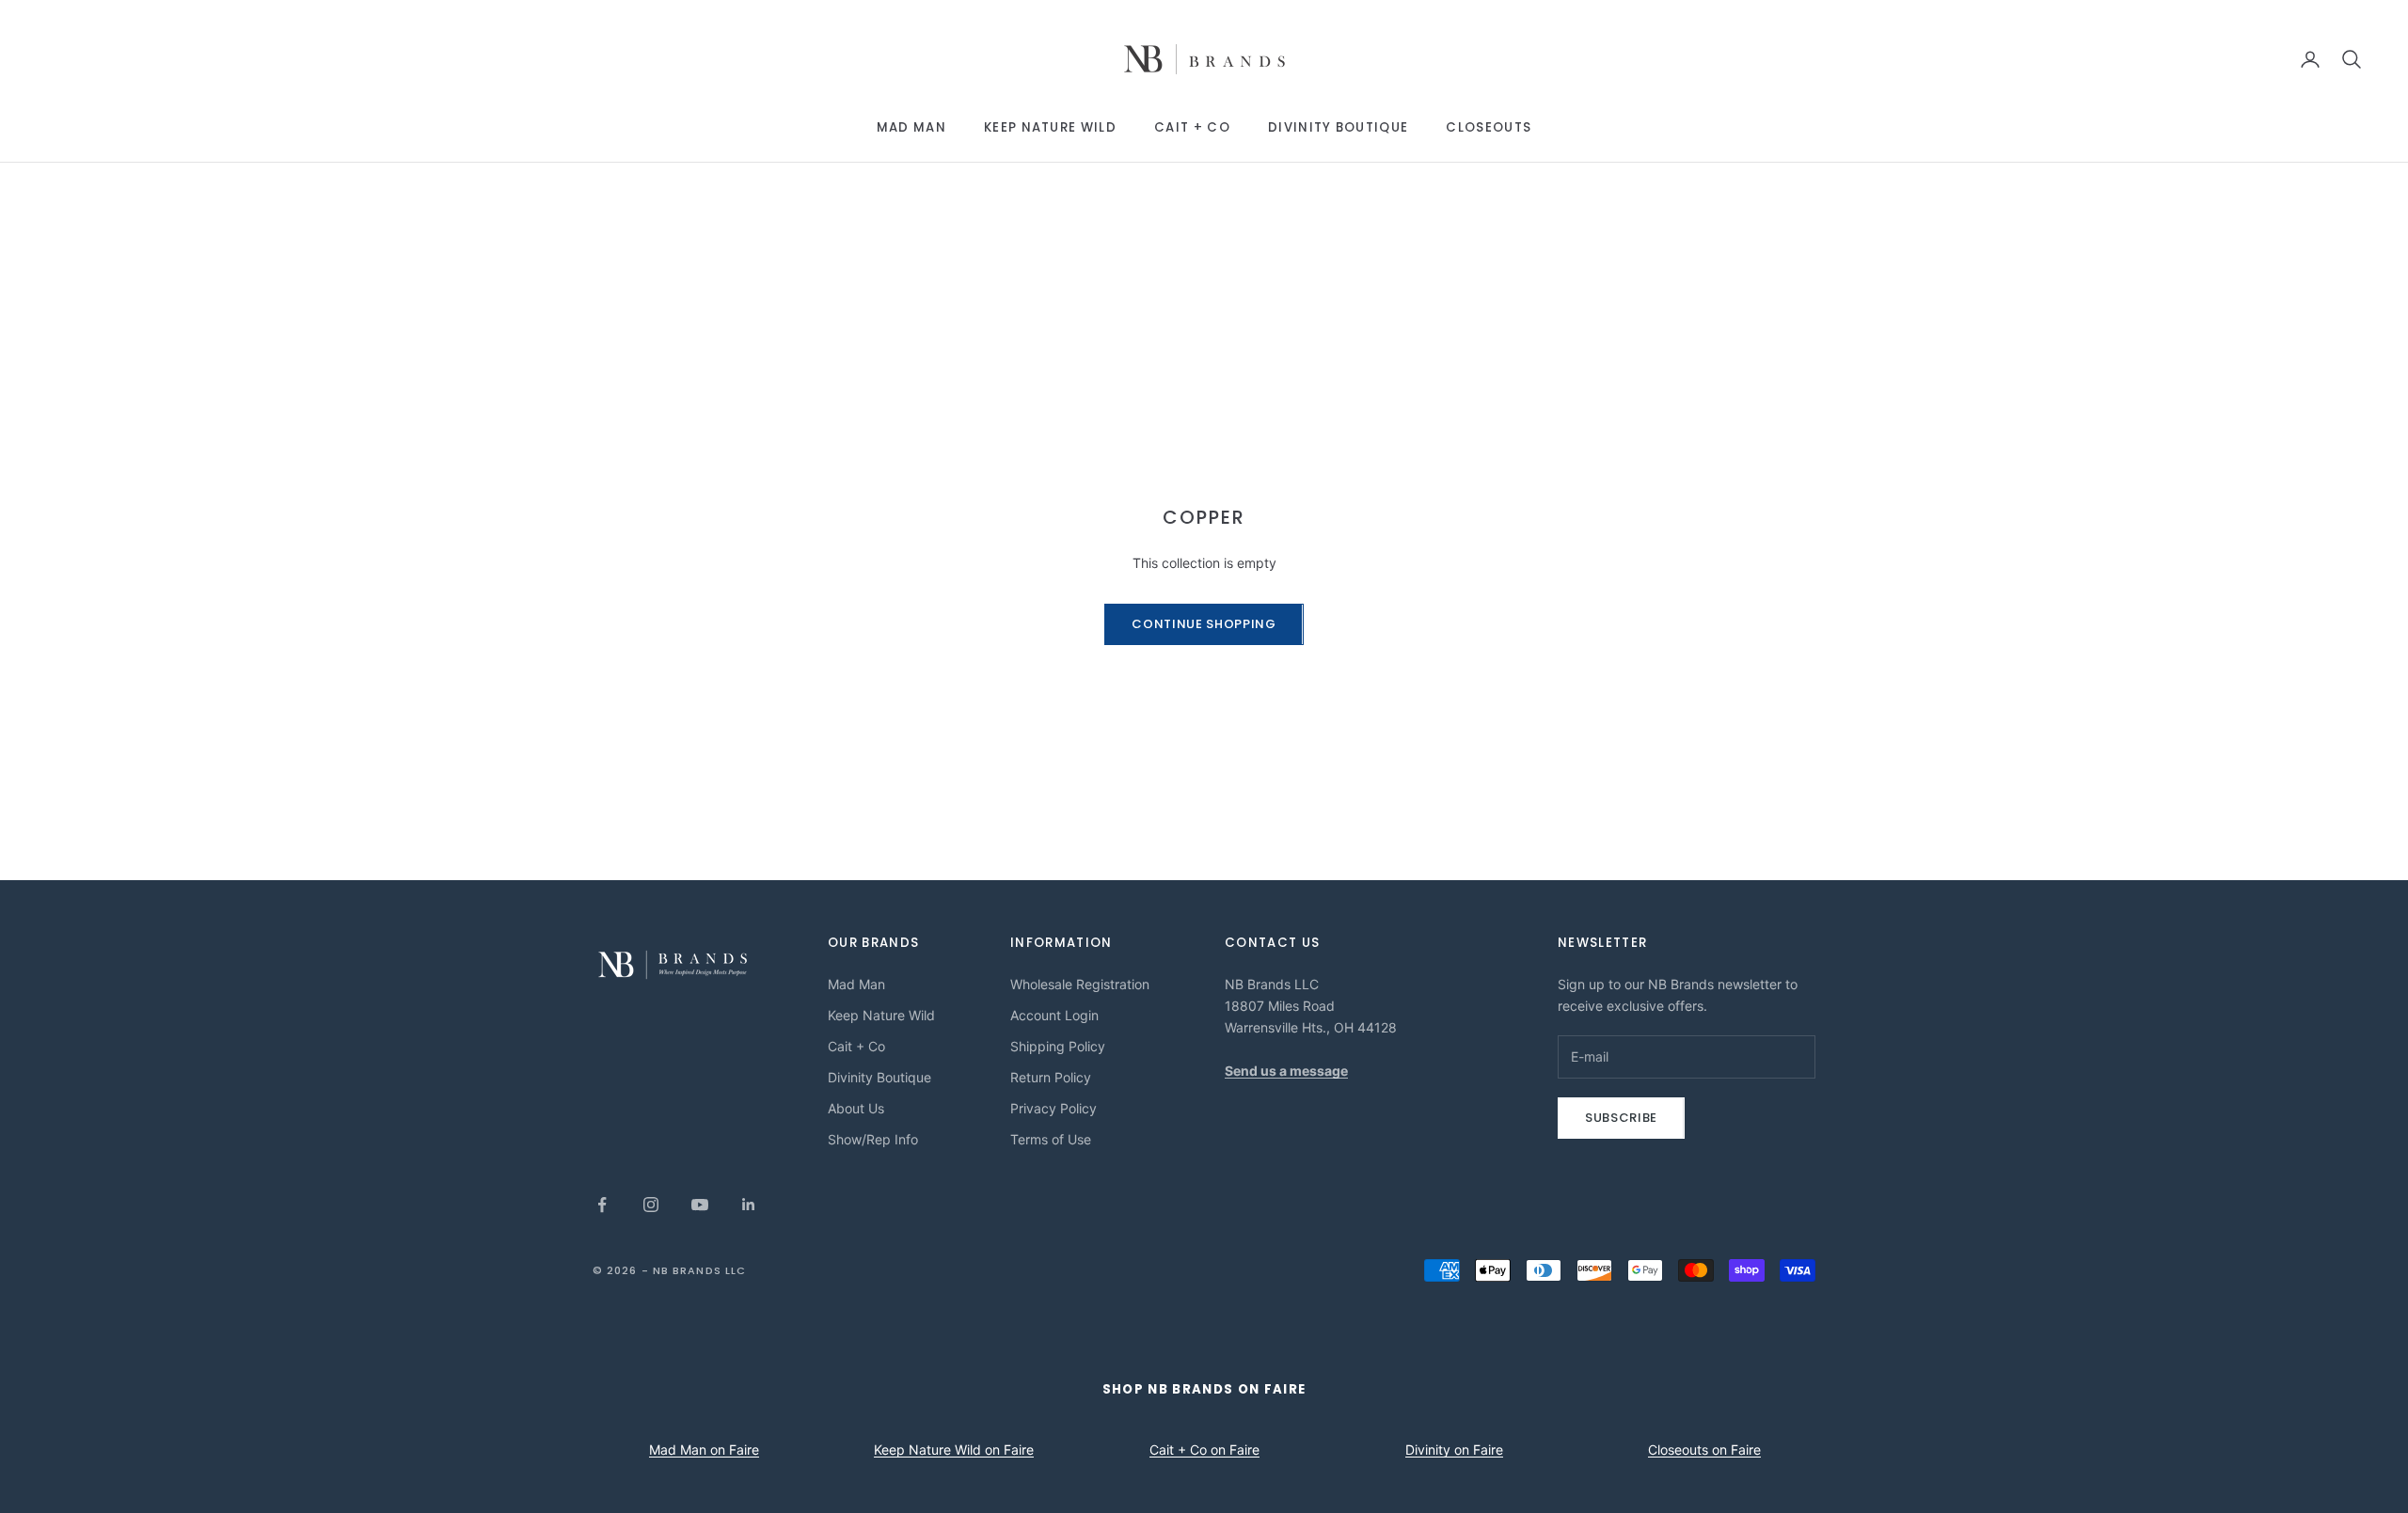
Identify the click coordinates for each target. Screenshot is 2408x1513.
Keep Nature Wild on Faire (954, 1450)
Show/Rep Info (873, 1139)
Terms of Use (1051, 1139)
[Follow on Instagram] (651, 1205)
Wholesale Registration (1080, 984)
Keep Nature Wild (1050, 127)
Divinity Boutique (1338, 127)
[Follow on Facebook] (602, 1205)
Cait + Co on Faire (1204, 1450)
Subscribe (1621, 1118)
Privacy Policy (1053, 1108)
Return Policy (1051, 1077)
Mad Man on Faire (704, 1450)
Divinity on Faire (1454, 1450)
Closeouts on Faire (1704, 1450)
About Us (856, 1108)
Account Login (1054, 1015)
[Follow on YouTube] (700, 1205)
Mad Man (911, 127)
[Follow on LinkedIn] (749, 1205)
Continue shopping (1204, 624)
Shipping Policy (1058, 1046)
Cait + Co (1192, 127)
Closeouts (1489, 127)
